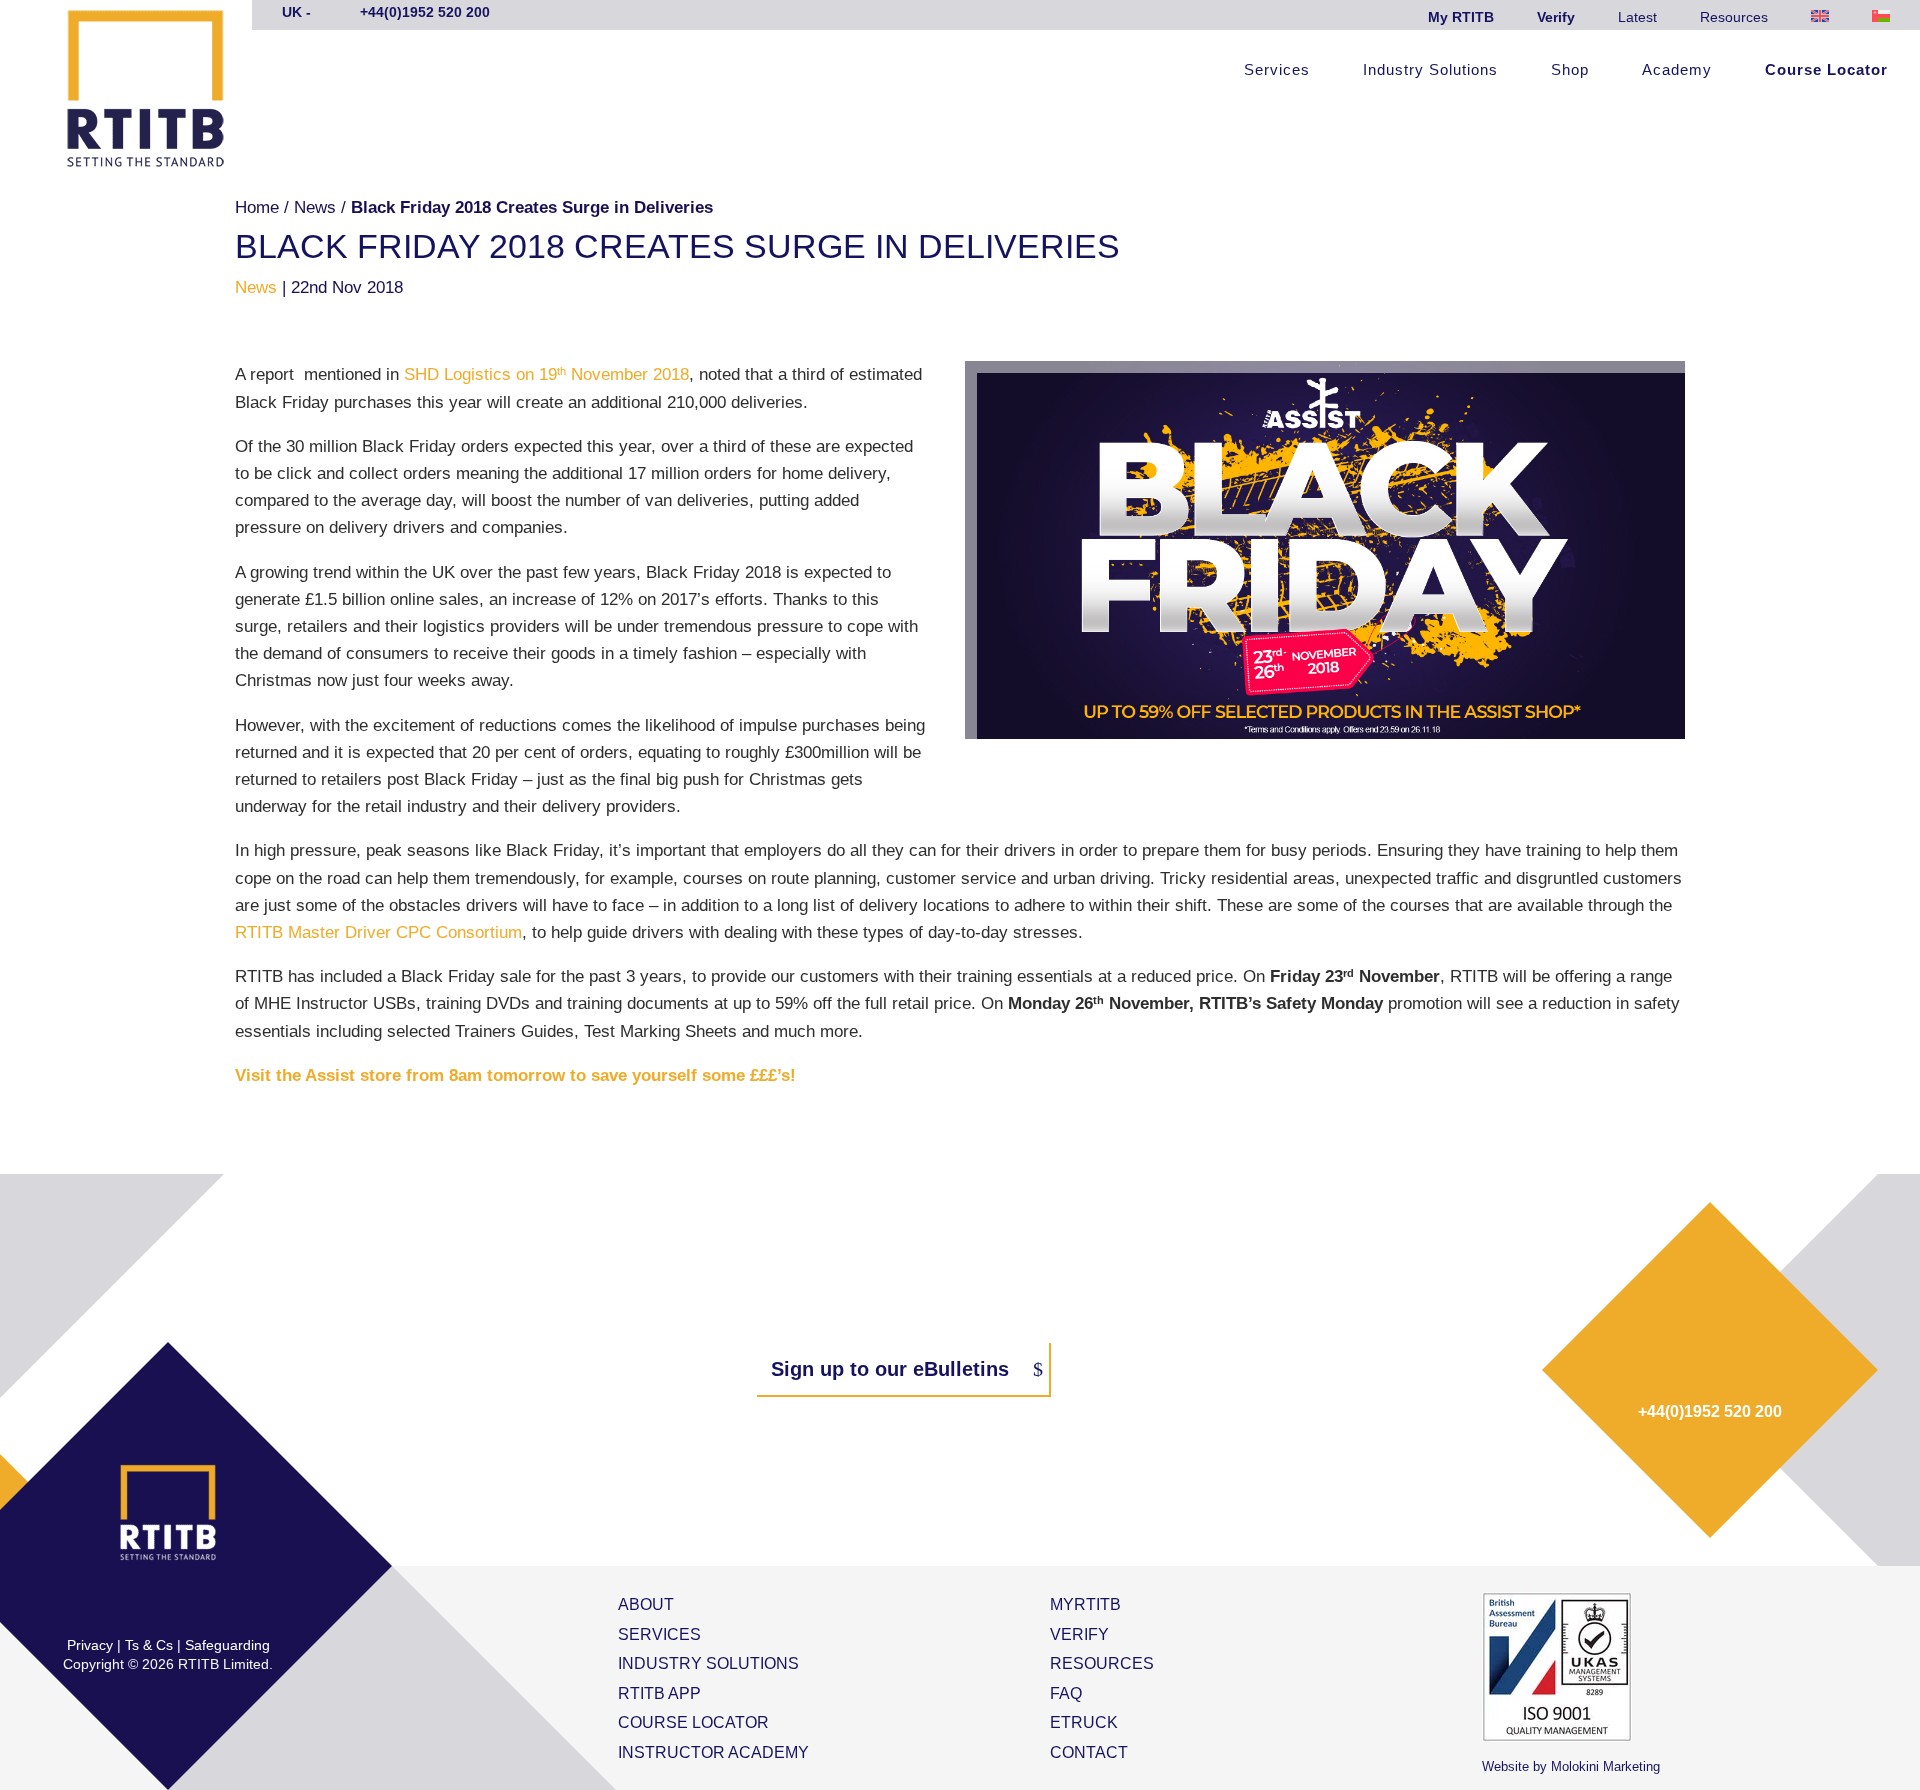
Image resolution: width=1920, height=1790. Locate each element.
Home (257, 207)
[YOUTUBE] (231, 1603)
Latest (1637, 17)
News (315, 207)
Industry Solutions (1430, 70)
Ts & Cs (149, 1645)
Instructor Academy (713, 1752)
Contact (1089, 1752)
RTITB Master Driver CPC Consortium (378, 932)
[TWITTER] (147, 1603)
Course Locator (1826, 70)
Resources (1734, 17)
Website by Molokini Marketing (1571, 1766)
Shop (1570, 70)
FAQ (1066, 1693)
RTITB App (659, 1693)
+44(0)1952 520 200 (1710, 1411)
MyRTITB (1085, 1604)
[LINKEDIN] (189, 1603)
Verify (1556, 17)
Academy (1677, 70)
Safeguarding (227, 1645)
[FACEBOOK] (105, 1603)
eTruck (1084, 1722)
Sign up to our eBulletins (890, 1369)
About (646, 1604)
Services (1277, 70)
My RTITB (1461, 17)
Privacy (90, 1645)
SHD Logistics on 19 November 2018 (546, 374)
